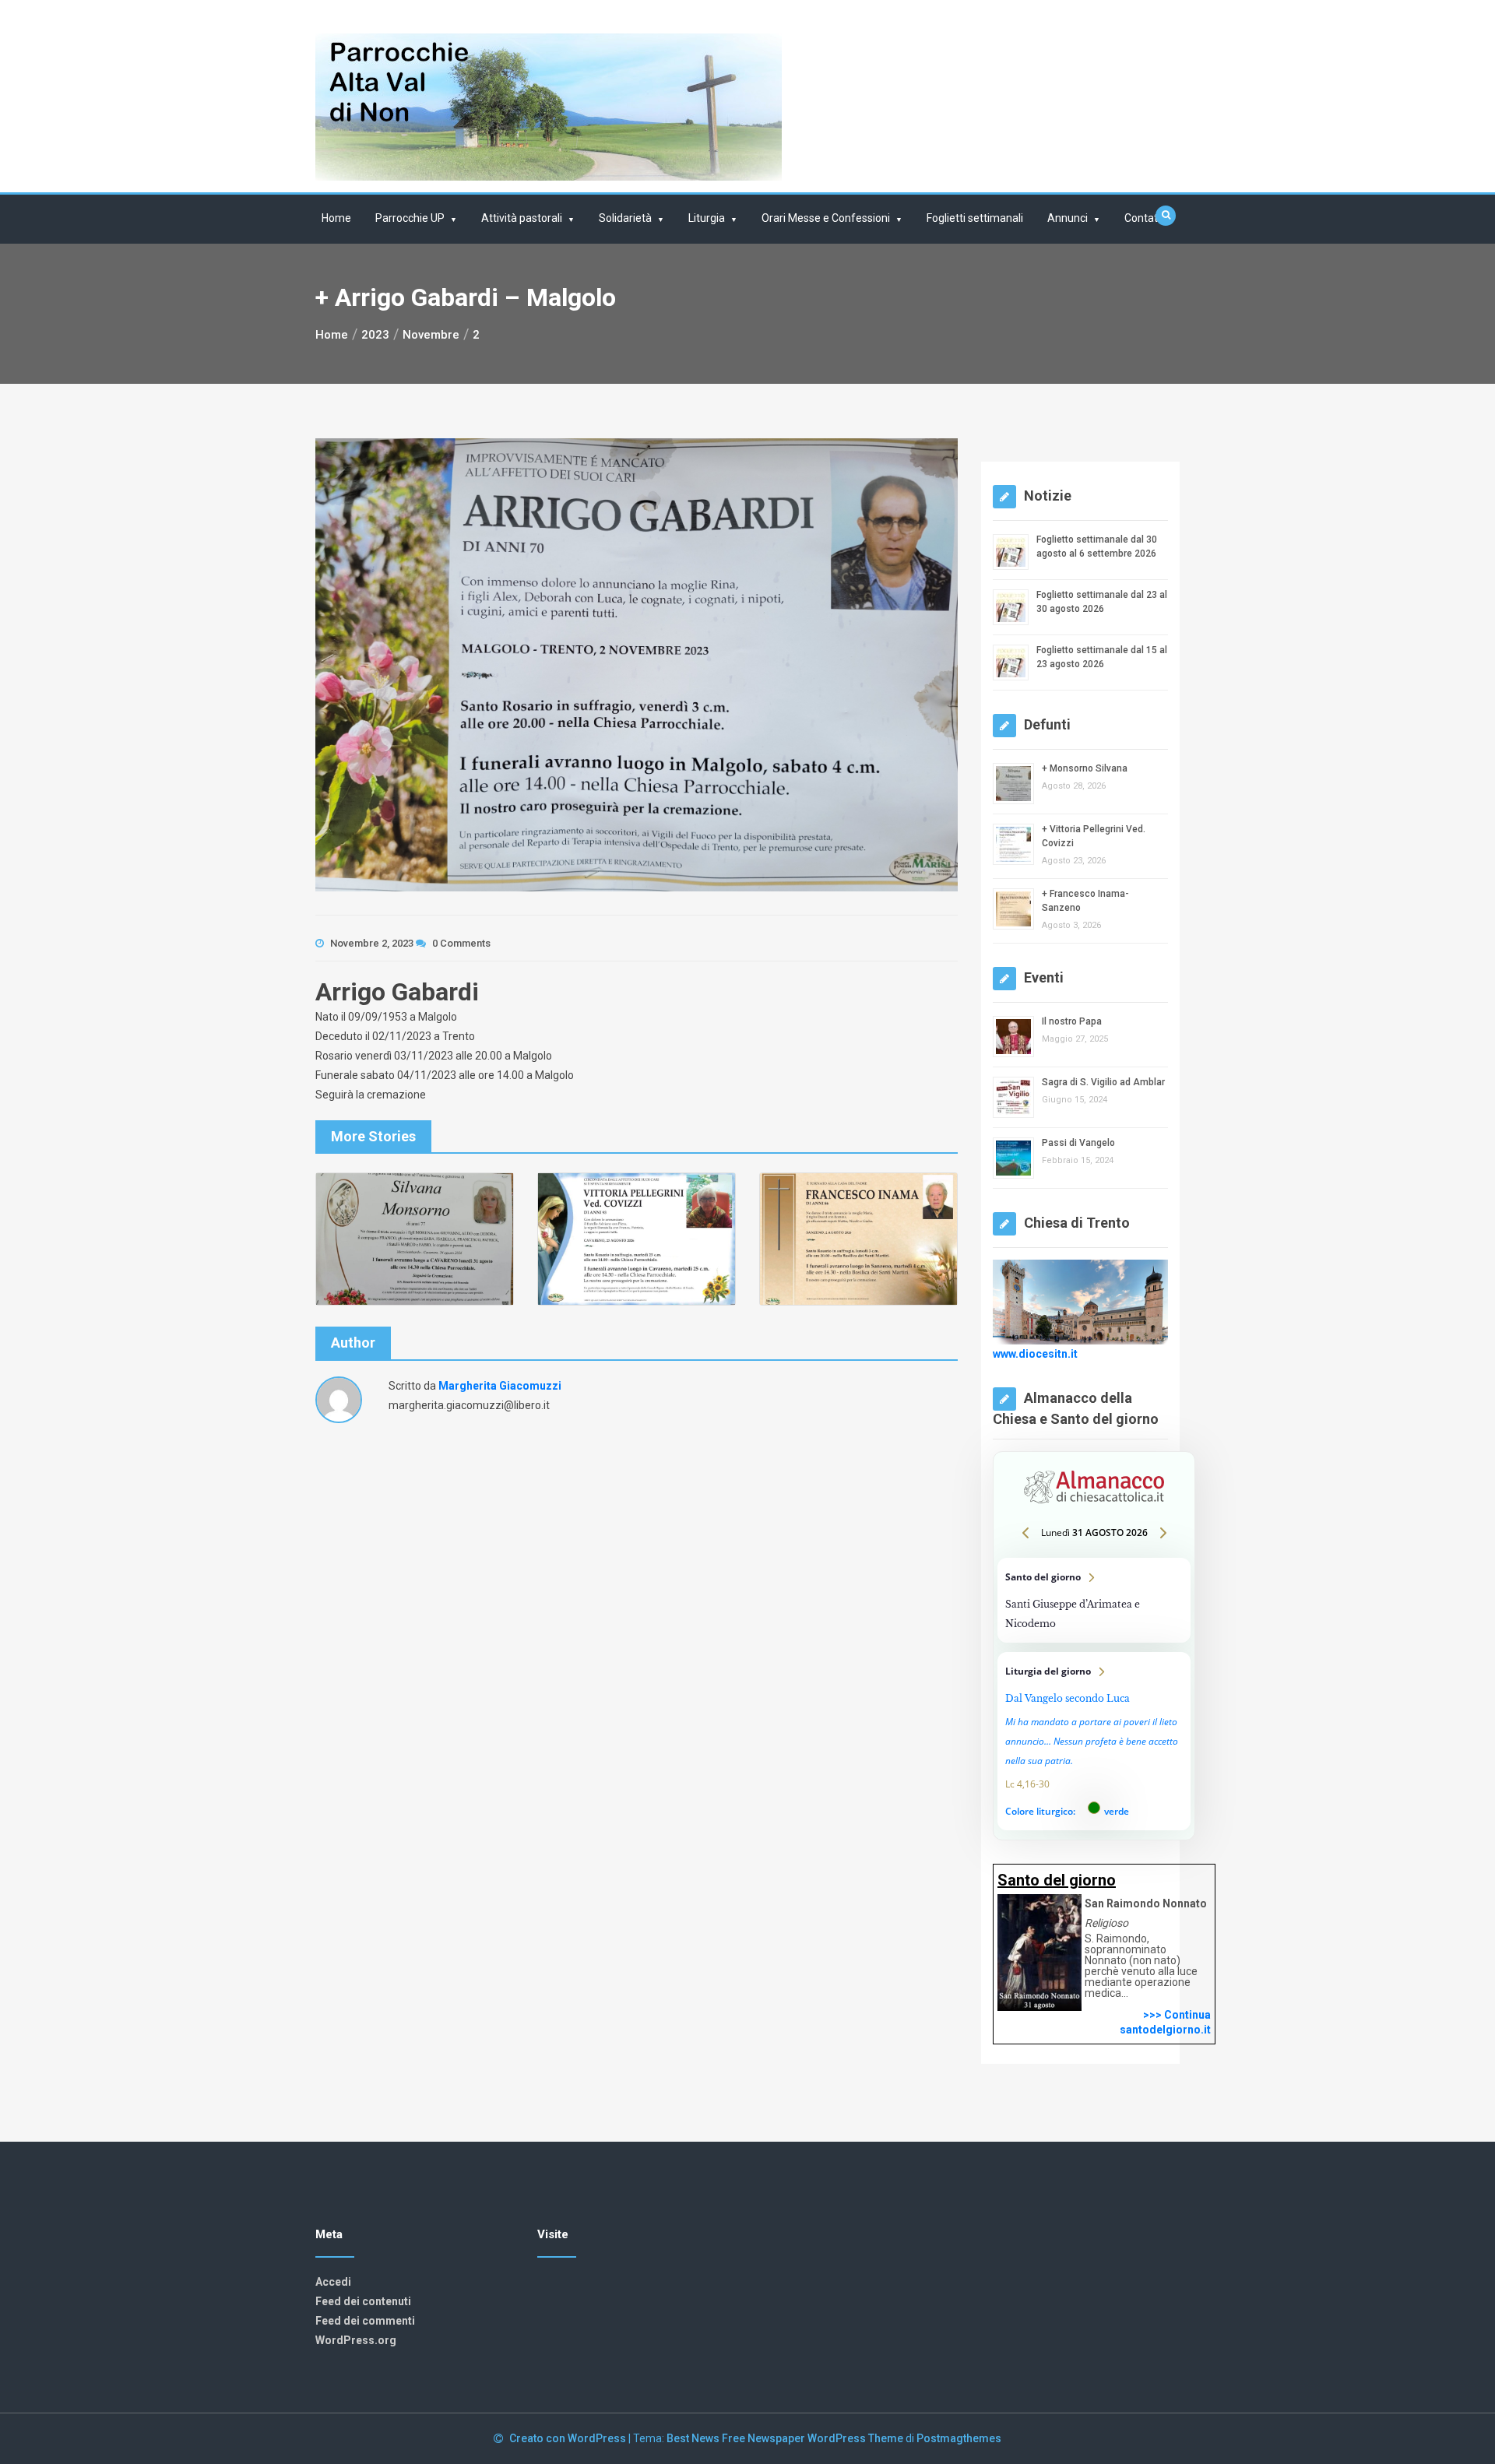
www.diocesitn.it (1035, 1353)
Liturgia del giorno (1094, 1741)
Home (336, 218)
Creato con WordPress (569, 2438)
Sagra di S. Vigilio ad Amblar (1103, 1082)
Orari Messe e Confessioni (826, 218)
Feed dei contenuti (363, 2301)
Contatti (1144, 218)
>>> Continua (1177, 2015)
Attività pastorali (522, 218)
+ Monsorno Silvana (1085, 768)
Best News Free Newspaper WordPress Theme (785, 2438)
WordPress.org (356, 2340)
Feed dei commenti (365, 2321)
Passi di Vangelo (1078, 1143)
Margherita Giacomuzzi (500, 1386)
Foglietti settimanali (975, 218)
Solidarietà (625, 218)
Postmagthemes (959, 2438)
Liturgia (707, 218)
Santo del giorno (1094, 1600)
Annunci (1068, 218)
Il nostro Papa (1072, 1021)
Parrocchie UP (410, 218)
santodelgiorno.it (1165, 2030)
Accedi (333, 2282)
